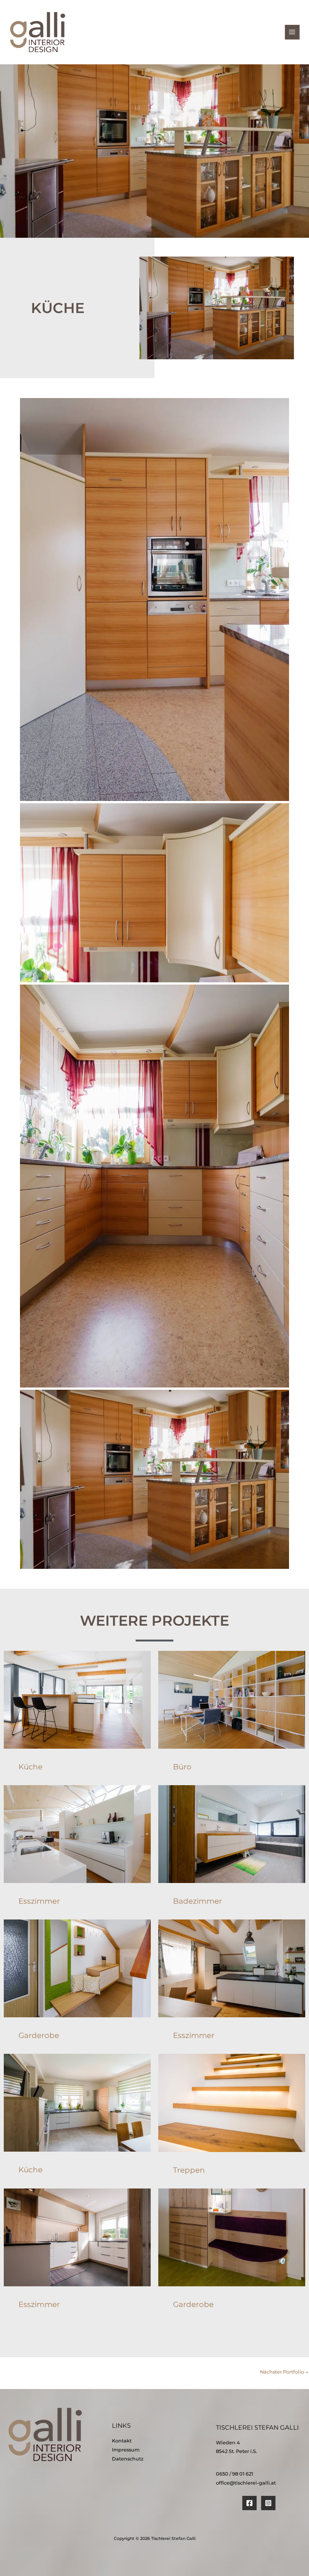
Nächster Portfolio (284, 2372)
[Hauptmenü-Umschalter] (292, 32)
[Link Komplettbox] (77, 1718)
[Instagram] (268, 2503)
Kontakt (122, 2441)
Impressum (126, 2450)
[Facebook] (249, 2503)
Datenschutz (128, 2459)
